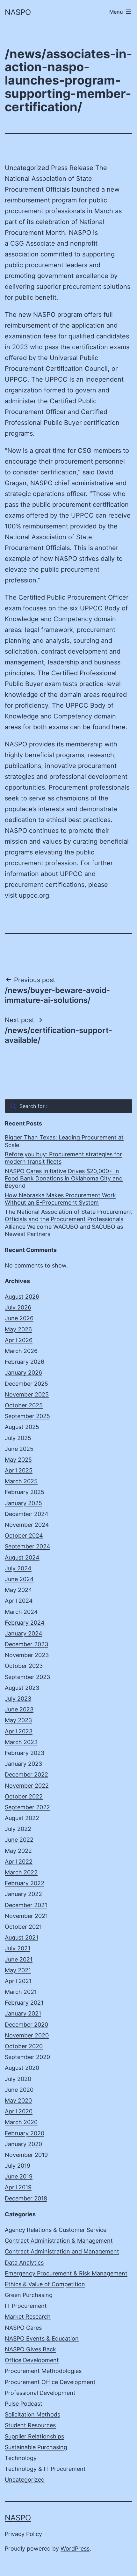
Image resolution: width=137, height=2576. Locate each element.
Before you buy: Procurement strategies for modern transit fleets (63, 1158)
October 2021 (23, 1927)
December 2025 (26, 1384)
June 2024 (19, 1579)
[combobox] (68, 1106)
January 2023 (23, 1764)
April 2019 (18, 2187)
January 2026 (23, 1373)
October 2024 (24, 1536)
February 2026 (25, 1362)
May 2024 (18, 1590)
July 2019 (18, 2166)
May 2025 (18, 1460)
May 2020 (18, 2100)
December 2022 (26, 1774)
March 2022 (21, 1872)
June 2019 (19, 2176)
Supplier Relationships (34, 2436)
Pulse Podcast (24, 2404)
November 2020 (27, 2035)
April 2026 (19, 1340)
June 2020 (19, 2090)
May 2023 (18, 1720)
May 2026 (18, 1329)
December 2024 (27, 1514)
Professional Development (40, 2393)
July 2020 (18, 2079)
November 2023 (27, 1655)
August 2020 (22, 2068)
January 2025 (23, 1503)
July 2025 (18, 1438)
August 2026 (22, 1297)
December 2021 (26, 1905)
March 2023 (21, 1742)
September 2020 (27, 2057)
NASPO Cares (23, 2328)
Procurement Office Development (50, 2382)
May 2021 (18, 1970)
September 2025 (27, 1416)
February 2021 (24, 2003)
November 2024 (27, 1525)
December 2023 (26, 1644)
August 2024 (22, 1557)
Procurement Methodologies (43, 2371)
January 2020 (23, 2144)
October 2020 (24, 2046)
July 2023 (18, 1699)
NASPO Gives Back (30, 2349)
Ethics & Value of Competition (45, 2284)
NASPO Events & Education (42, 2338)
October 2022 (24, 1796)
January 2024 (24, 1633)
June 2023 (19, 1709)
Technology (21, 2458)
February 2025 (25, 1492)
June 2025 (19, 1449)
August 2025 (22, 1427)
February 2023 (25, 1753)
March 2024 (21, 1612)
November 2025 (27, 1394)
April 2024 (19, 1601)
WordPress (75, 2549)
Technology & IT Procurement (45, 2469)
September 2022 (27, 1807)
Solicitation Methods (32, 2414)
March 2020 (21, 2122)
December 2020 (26, 2025)
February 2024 (25, 1623)
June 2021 (19, 1959)
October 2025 (24, 1405)
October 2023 (24, 1666)
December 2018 (26, 2198)
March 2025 (21, 1481)
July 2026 (18, 1307)
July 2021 (18, 1948)
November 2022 (27, 1786)
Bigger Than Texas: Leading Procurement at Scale (64, 1141)
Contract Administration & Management (59, 2241)
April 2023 (19, 1731)
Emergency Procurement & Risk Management (66, 2273)
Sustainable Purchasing (36, 2447)
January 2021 (23, 2013)
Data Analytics (24, 2263)
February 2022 (25, 1883)
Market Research (28, 2317)
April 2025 (19, 1470)
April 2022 (19, 1862)
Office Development (32, 2360)
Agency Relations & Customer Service (56, 2230)
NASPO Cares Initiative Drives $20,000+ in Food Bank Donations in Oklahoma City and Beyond (64, 1179)
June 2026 (19, 1318)
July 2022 (18, 1829)
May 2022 (18, 1851)
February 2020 (25, 2133)
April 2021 (18, 1981)
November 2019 (26, 2155)
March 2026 (21, 1351)
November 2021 (26, 1916)
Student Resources (30, 2425)
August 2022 (22, 1818)
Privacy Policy (23, 2534)
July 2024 (18, 1568)
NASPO (18, 12)
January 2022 (23, 1894)
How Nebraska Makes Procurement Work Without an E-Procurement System (60, 1199)
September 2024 (28, 1546)
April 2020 (19, 2111)
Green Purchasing (29, 2295)
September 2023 (27, 1677)
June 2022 (19, 1840)
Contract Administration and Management (62, 2251)
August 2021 (22, 1937)
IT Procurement (26, 2306)
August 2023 (22, 1688)
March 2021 (21, 1992)
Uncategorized (25, 2480)
